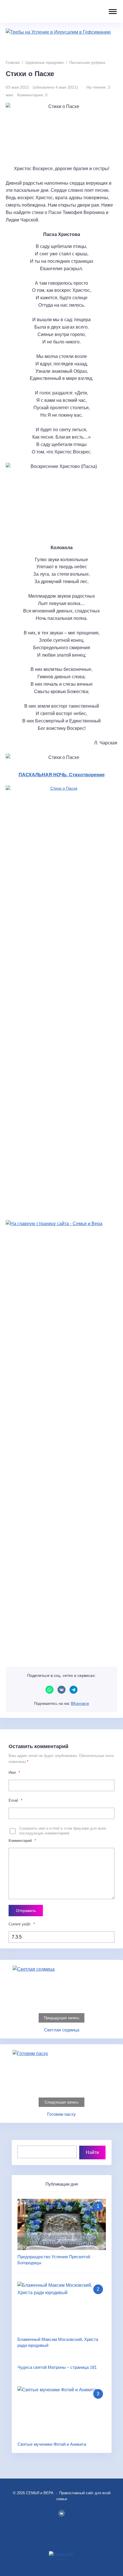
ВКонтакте (61, 1690)
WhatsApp (49, 1690)
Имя (14, 1772)
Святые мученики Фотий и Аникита (52, 2444)
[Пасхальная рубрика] (61, 999)
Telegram (74, 1690)
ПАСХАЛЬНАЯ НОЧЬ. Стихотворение (62, 775)
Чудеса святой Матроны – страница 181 (57, 2367)
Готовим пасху (61, 2114)
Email (15, 1800)
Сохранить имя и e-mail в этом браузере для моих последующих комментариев (63, 1831)
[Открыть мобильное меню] (112, 12)
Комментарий (22, 1841)
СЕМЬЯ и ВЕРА (41, 11)
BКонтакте (61, 2513)
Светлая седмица (62, 2030)
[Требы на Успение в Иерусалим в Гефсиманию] (61, 41)
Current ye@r (22, 1924)
